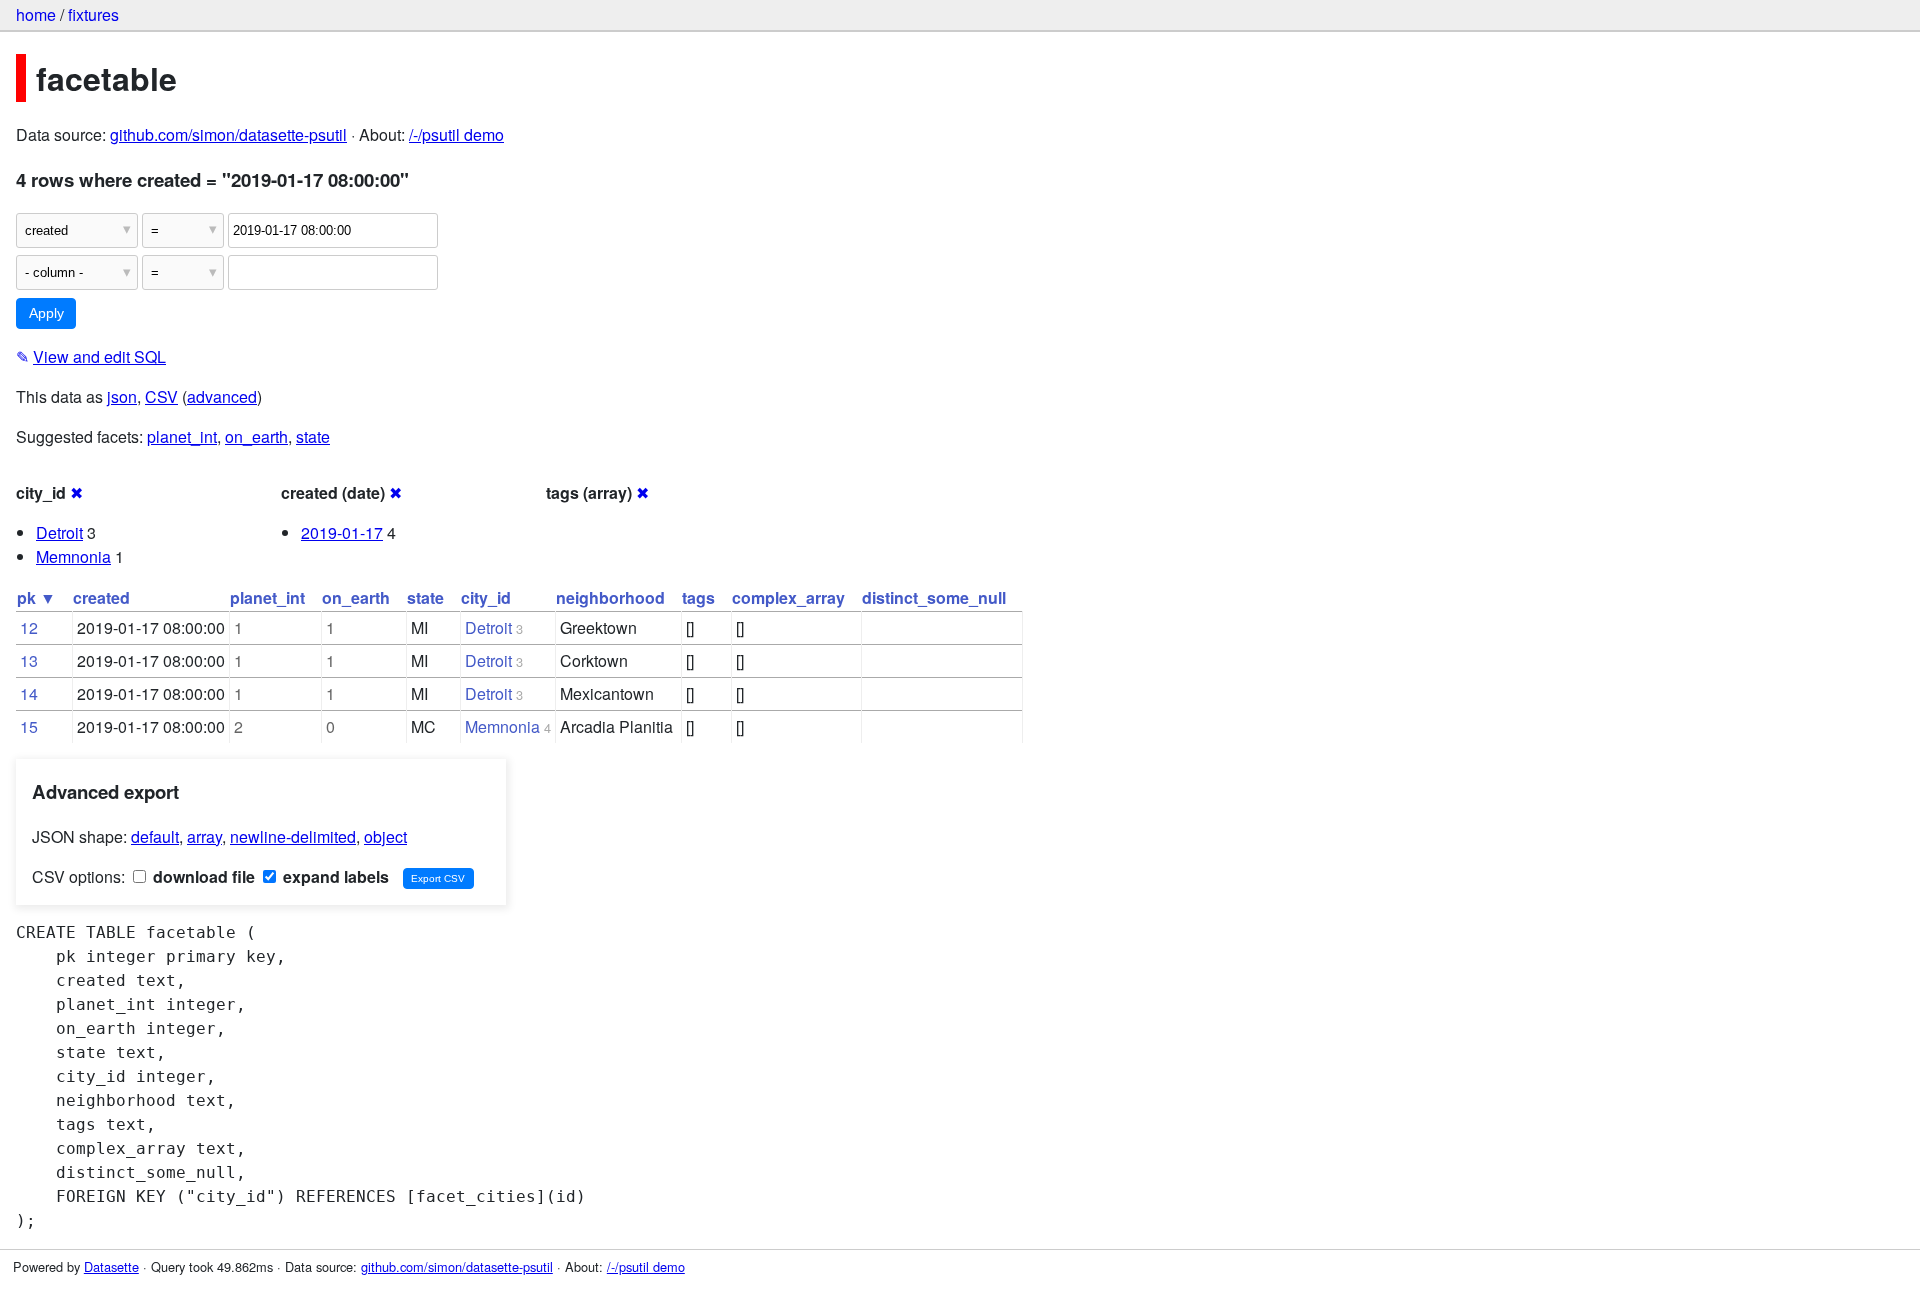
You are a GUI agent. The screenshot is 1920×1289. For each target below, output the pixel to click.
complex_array (788, 597)
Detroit (59, 532)
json (122, 396)
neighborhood (610, 597)
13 (29, 660)
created (101, 597)
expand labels (334, 876)
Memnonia (73, 556)
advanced (222, 396)
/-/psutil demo (456, 134)
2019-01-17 (342, 532)
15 (29, 726)
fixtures (93, 14)
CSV (161, 396)
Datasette (111, 1266)
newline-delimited (293, 836)
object (385, 836)
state (313, 436)
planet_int (182, 436)
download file (202, 876)
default (155, 836)
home (36, 14)
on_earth (256, 436)
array (204, 836)
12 (29, 627)
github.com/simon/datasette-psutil (228, 134)
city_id (486, 597)
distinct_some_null (934, 597)
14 (29, 693)
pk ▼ (36, 597)
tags (698, 597)
